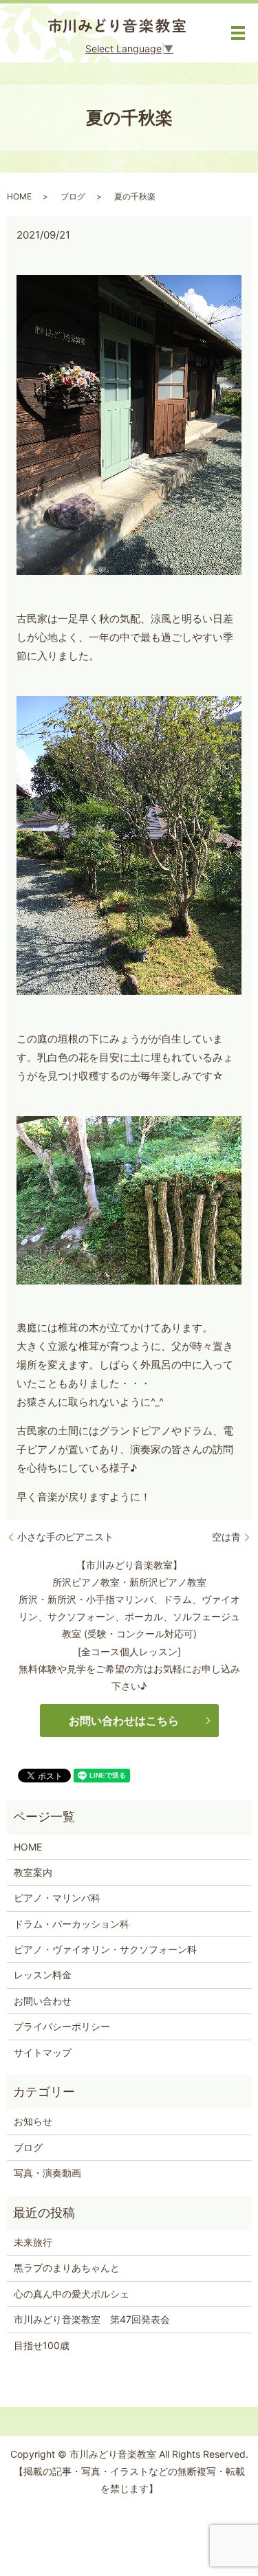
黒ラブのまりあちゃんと (67, 2268)
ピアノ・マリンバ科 (57, 1898)
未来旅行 (33, 2242)
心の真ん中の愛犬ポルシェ (72, 2294)
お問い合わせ (43, 2001)
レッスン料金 (43, 1975)
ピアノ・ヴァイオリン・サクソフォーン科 (105, 1949)
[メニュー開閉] (238, 33)
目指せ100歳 (42, 2345)
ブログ (73, 196)
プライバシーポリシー (62, 2026)
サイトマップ (43, 2052)
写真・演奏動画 (47, 2173)
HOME (19, 196)
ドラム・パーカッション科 (72, 1924)
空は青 (226, 1537)
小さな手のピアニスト (65, 1537)
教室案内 (33, 1872)
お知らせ (33, 2121)
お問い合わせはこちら (124, 1721)
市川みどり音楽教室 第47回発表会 (92, 2319)
